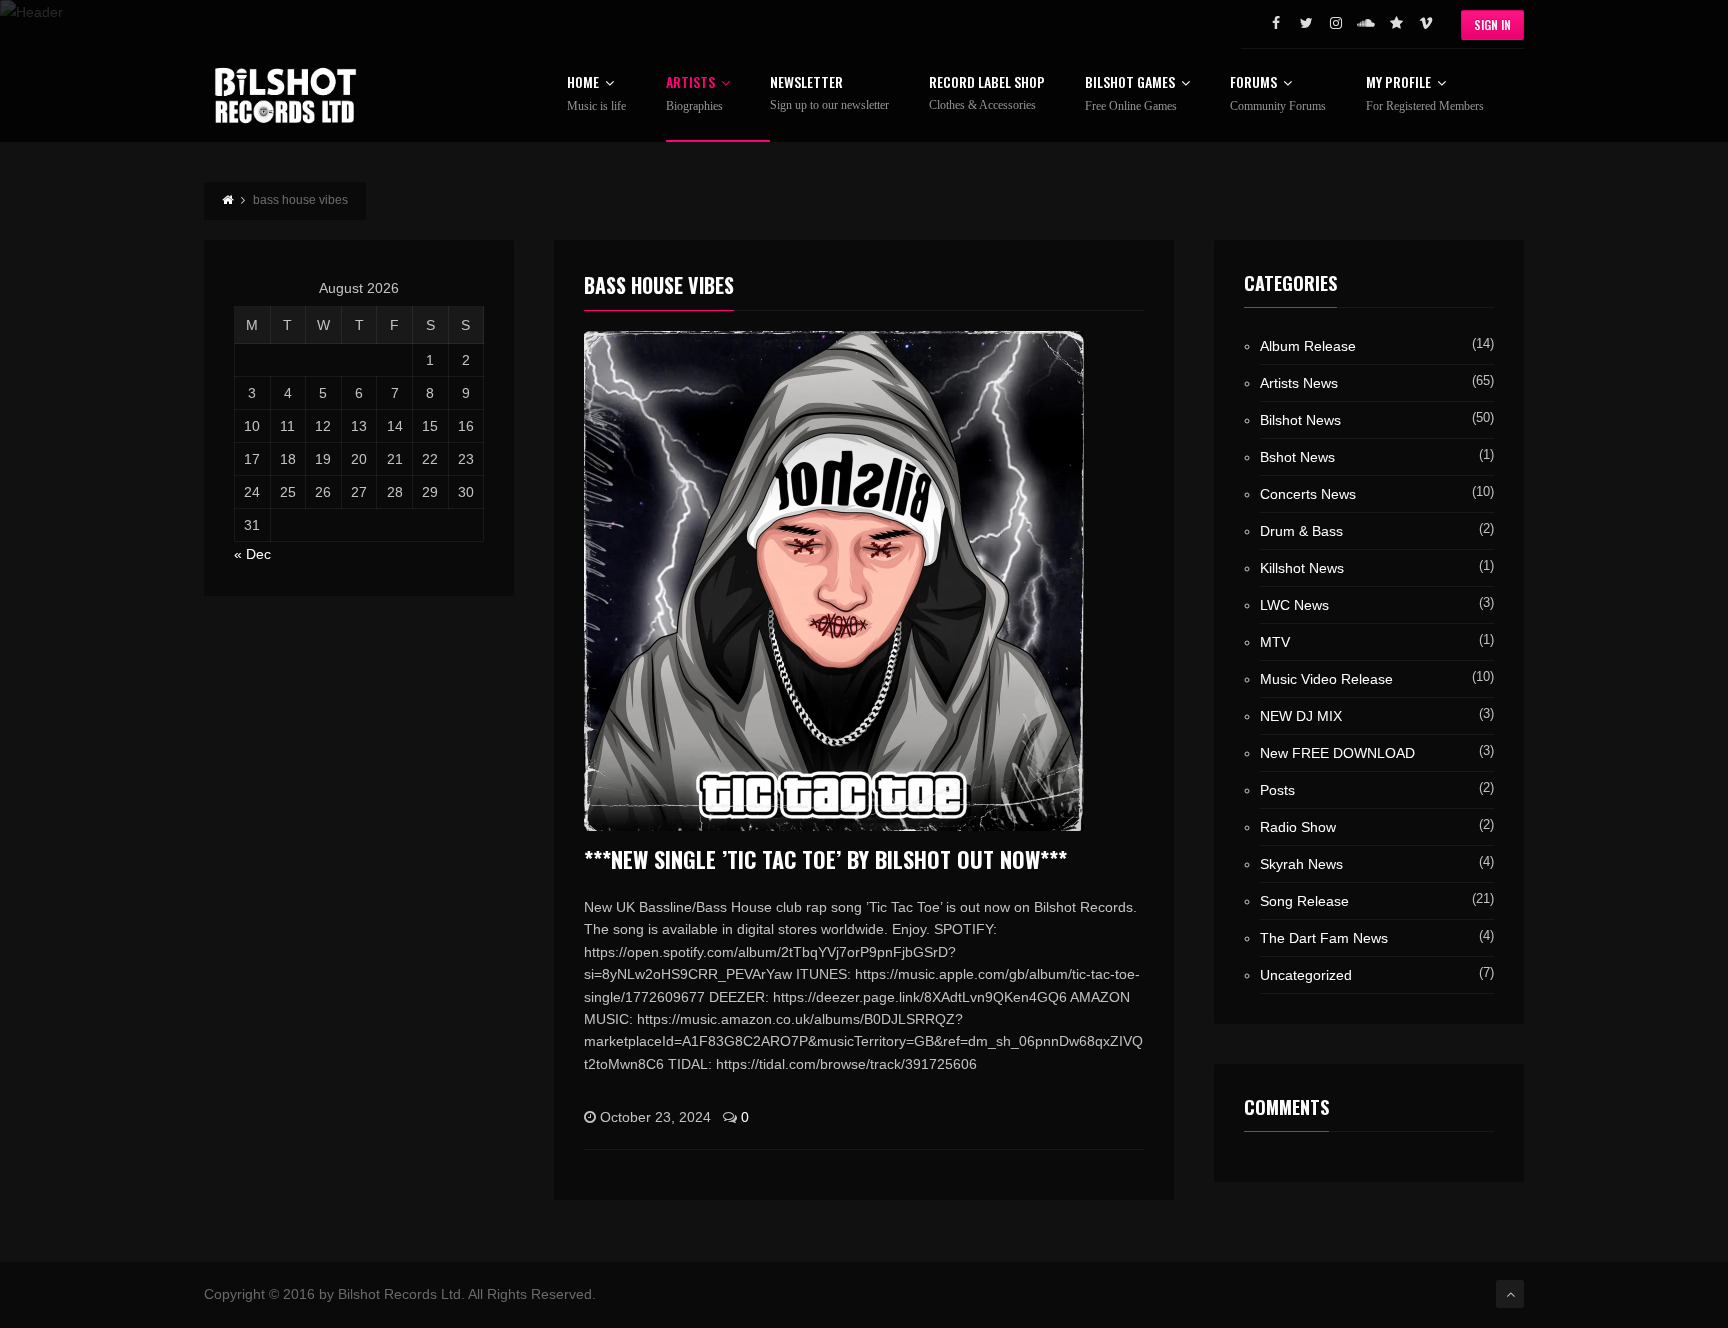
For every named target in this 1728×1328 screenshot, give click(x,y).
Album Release (1308, 346)
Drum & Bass (1301, 531)
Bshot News (1297, 457)
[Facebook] (1276, 23)
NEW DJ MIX (1301, 716)
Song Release (1304, 901)
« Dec (252, 554)
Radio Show (1298, 827)
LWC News (1294, 605)
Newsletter (829, 93)
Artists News (1299, 383)
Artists (694, 94)
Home (596, 94)
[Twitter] (1306, 23)
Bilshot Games (1131, 94)
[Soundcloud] (1366, 23)
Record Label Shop (987, 93)
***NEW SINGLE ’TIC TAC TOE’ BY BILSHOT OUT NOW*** (825, 859)
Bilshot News (1300, 420)
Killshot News (1302, 568)
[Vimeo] (1426, 23)
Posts (1277, 790)
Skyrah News (1301, 864)
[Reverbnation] (1396, 23)
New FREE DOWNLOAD (1337, 753)
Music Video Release (1326, 679)
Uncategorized (1306, 975)
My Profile (1425, 94)
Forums (1278, 94)
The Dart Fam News (1324, 938)
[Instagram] (1336, 23)
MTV (1275, 642)
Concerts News (1308, 494)
